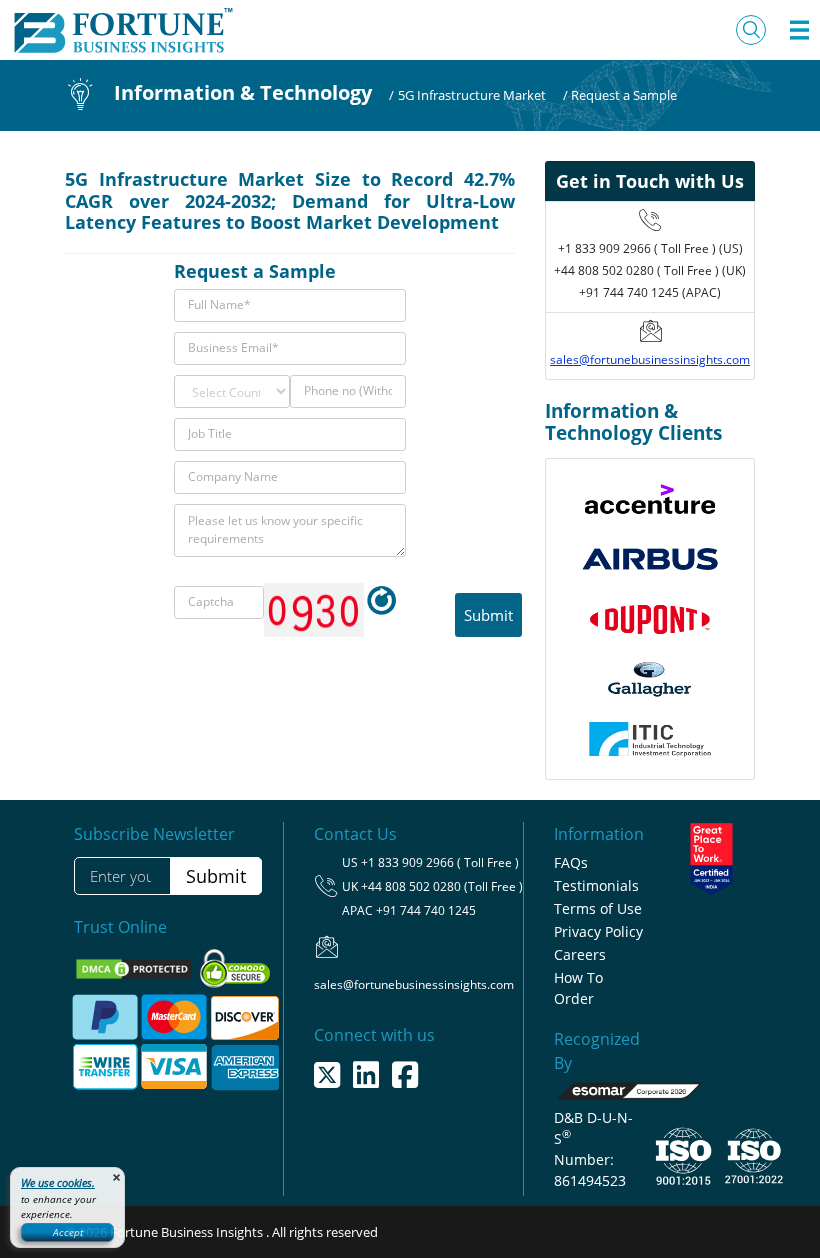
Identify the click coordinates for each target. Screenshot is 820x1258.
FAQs (571, 862)
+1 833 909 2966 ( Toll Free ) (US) (650, 248)
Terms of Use (598, 908)
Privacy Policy (598, 931)
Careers (580, 954)
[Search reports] (751, 30)
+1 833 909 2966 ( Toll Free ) (440, 862)
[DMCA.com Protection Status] (135, 968)
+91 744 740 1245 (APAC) (650, 292)
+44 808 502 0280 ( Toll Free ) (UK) (650, 270)
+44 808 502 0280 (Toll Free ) (442, 886)
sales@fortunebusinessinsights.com (650, 359)
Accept (68, 1232)
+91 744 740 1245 (426, 910)
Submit (216, 876)
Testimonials (596, 885)
